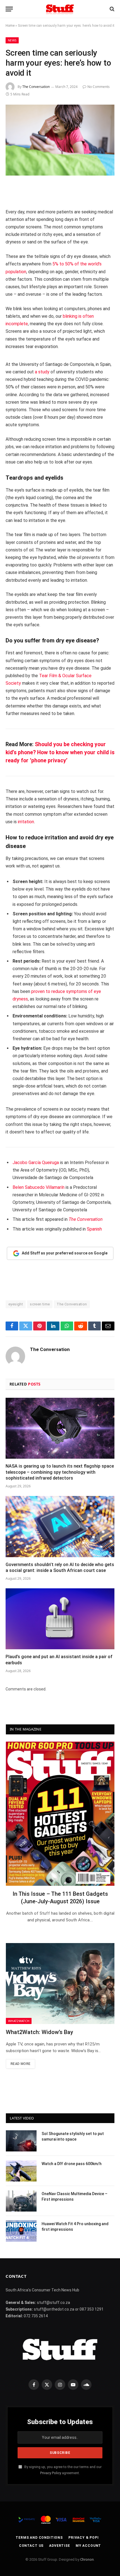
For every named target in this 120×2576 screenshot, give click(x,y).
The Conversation (36, 87)
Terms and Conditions (39, 2538)
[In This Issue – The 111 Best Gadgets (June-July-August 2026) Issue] (60, 1814)
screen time (40, 1304)
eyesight (16, 1304)
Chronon (87, 2559)
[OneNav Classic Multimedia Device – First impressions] (21, 2201)
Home (10, 26)
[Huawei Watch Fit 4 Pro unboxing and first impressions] (21, 2231)
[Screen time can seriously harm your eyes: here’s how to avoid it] (60, 140)
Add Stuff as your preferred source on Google (65, 1253)
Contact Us (31, 2546)
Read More (21, 2064)
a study (42, 372)
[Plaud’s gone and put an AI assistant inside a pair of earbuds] (60, 1619)
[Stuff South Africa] (60, 9)
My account (88, 2546)
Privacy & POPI (84, 2538)
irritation (26, 822)
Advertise (60, 2546)
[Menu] (9, 9)
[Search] (111, 9)
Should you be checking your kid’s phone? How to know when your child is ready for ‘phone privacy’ (60, 752)
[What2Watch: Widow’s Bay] (60, 1984)
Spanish (94, 1229)
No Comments (99, 87)
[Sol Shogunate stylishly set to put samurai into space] (21, 2141)
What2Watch (19, 2021)
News (12, 40)
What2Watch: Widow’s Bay (39, 2032)
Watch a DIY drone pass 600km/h (72, 2164)
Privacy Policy (51, 2473)
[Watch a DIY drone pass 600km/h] (21, 2171)
